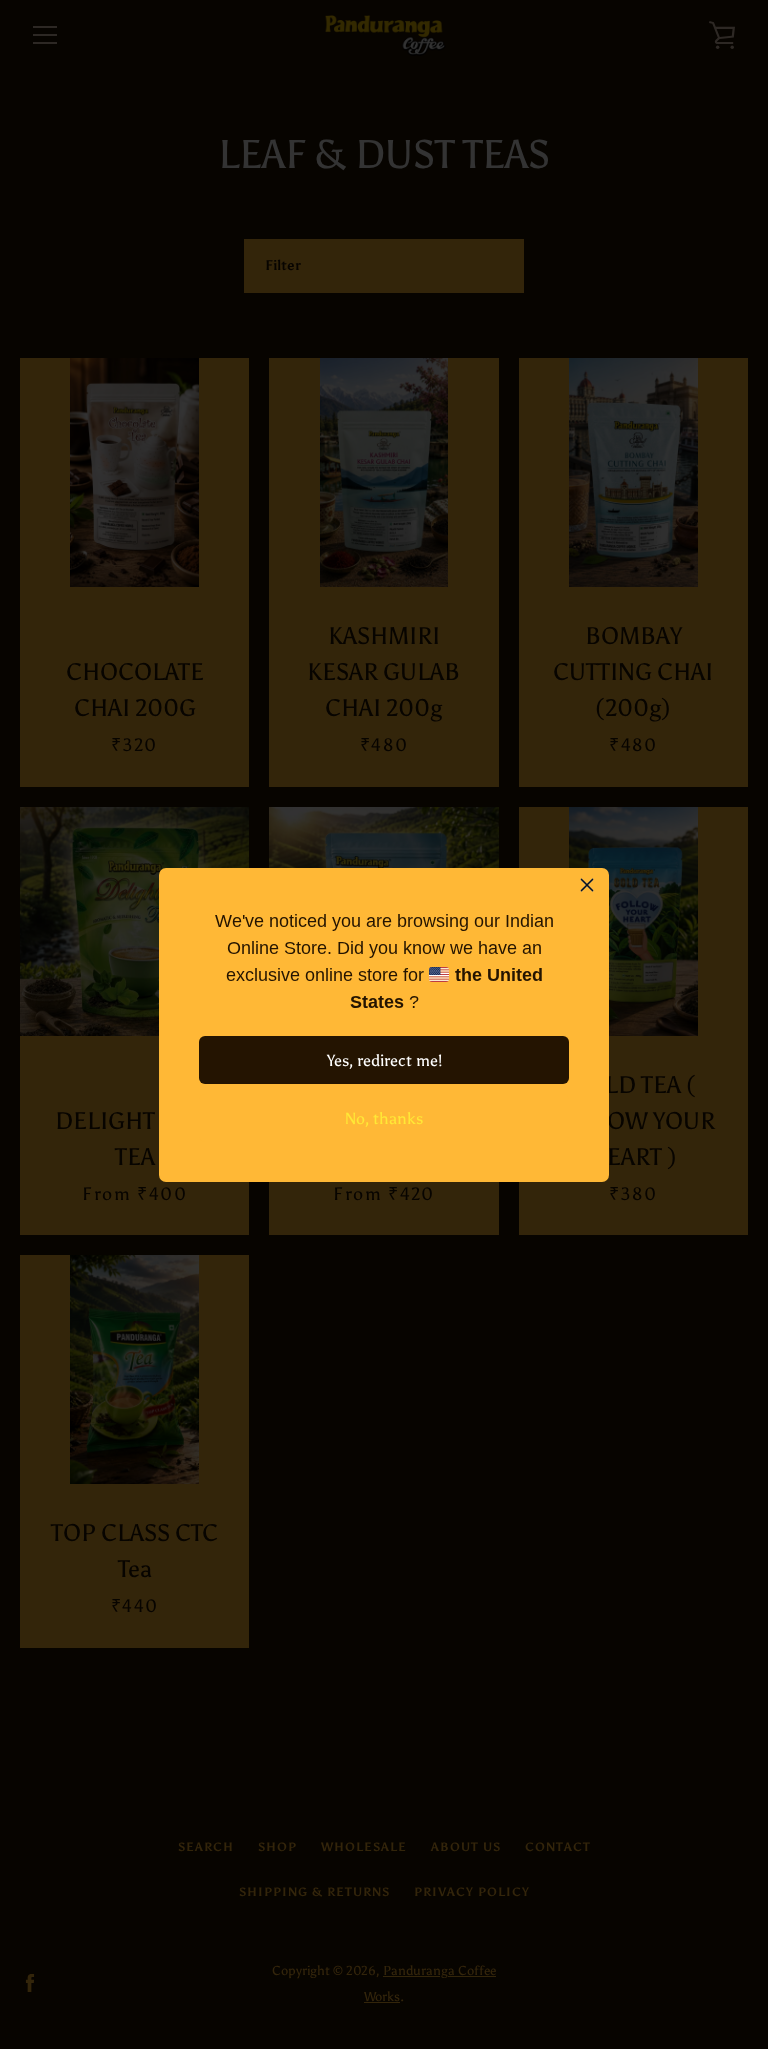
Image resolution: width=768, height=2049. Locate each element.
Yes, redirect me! (384, 1060)
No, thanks (384, 1118)
